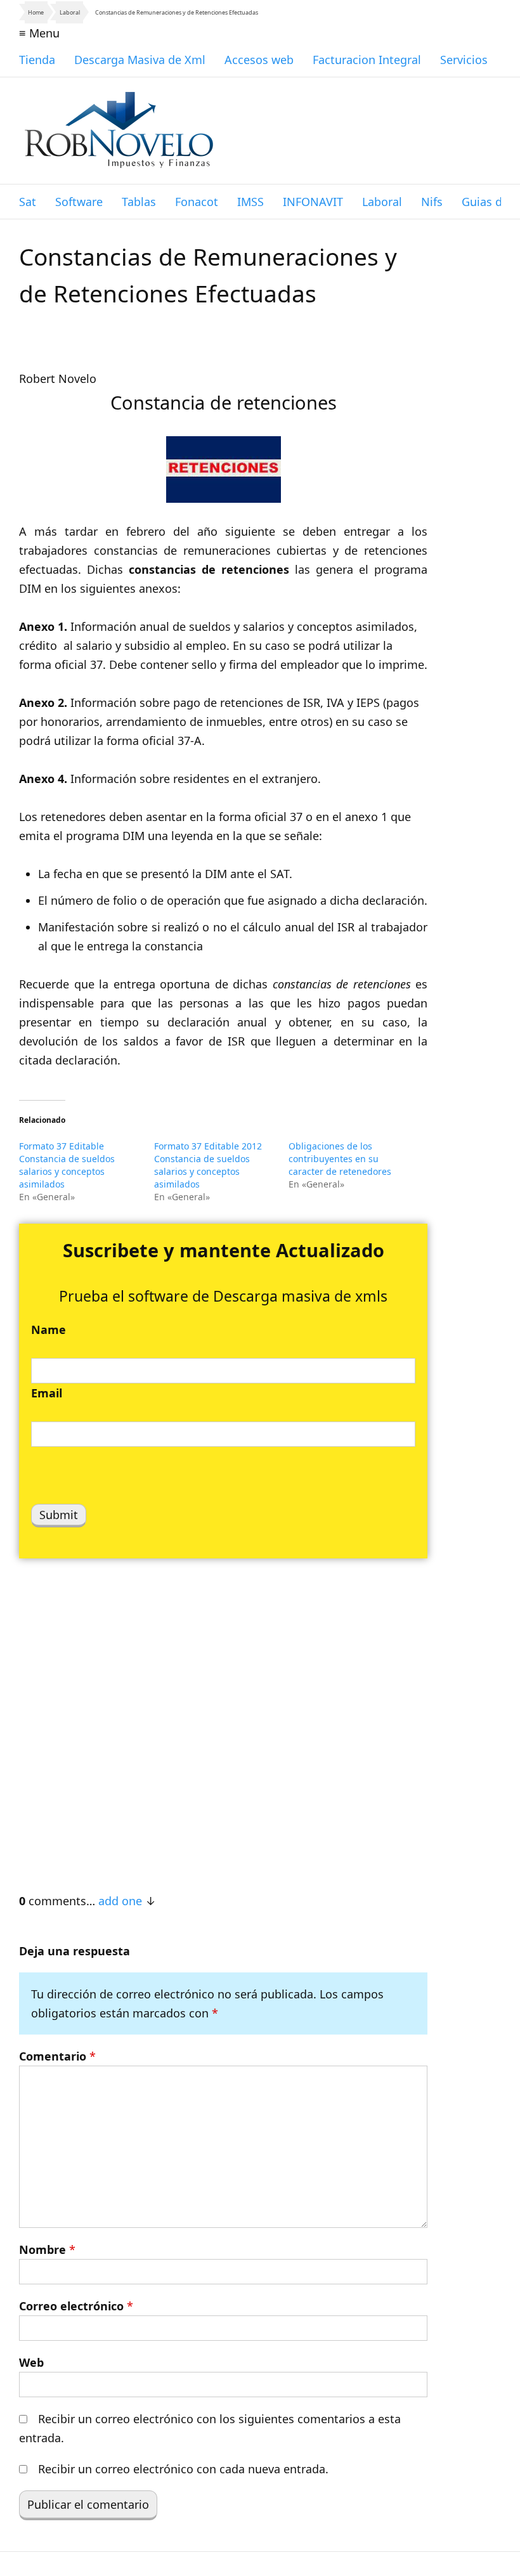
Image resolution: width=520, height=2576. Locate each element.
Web (31, 2362)
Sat (28, 202)
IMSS (250, 202)
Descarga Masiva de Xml (140, 60)
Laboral (70, 12)
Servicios (464, 60)
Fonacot (197, 202)
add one (120, 1901)
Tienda (37, 60)
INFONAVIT (313, 202)
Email (47, 1393)
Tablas (139, 202)
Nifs (432, 202)
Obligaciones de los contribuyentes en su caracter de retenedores (340, 1159)
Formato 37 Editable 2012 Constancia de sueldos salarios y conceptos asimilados (208, 1165)
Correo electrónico (76, 2306)
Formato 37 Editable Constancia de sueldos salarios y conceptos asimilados (67, 1165)
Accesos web (259, 60)
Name (49, 1330)
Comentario (57, 2056)
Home (36, 12)
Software (79, 202)
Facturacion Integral (367, 60)
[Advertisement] (223, 1719)
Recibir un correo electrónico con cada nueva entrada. (183, 2469)
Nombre (47, 2249)
